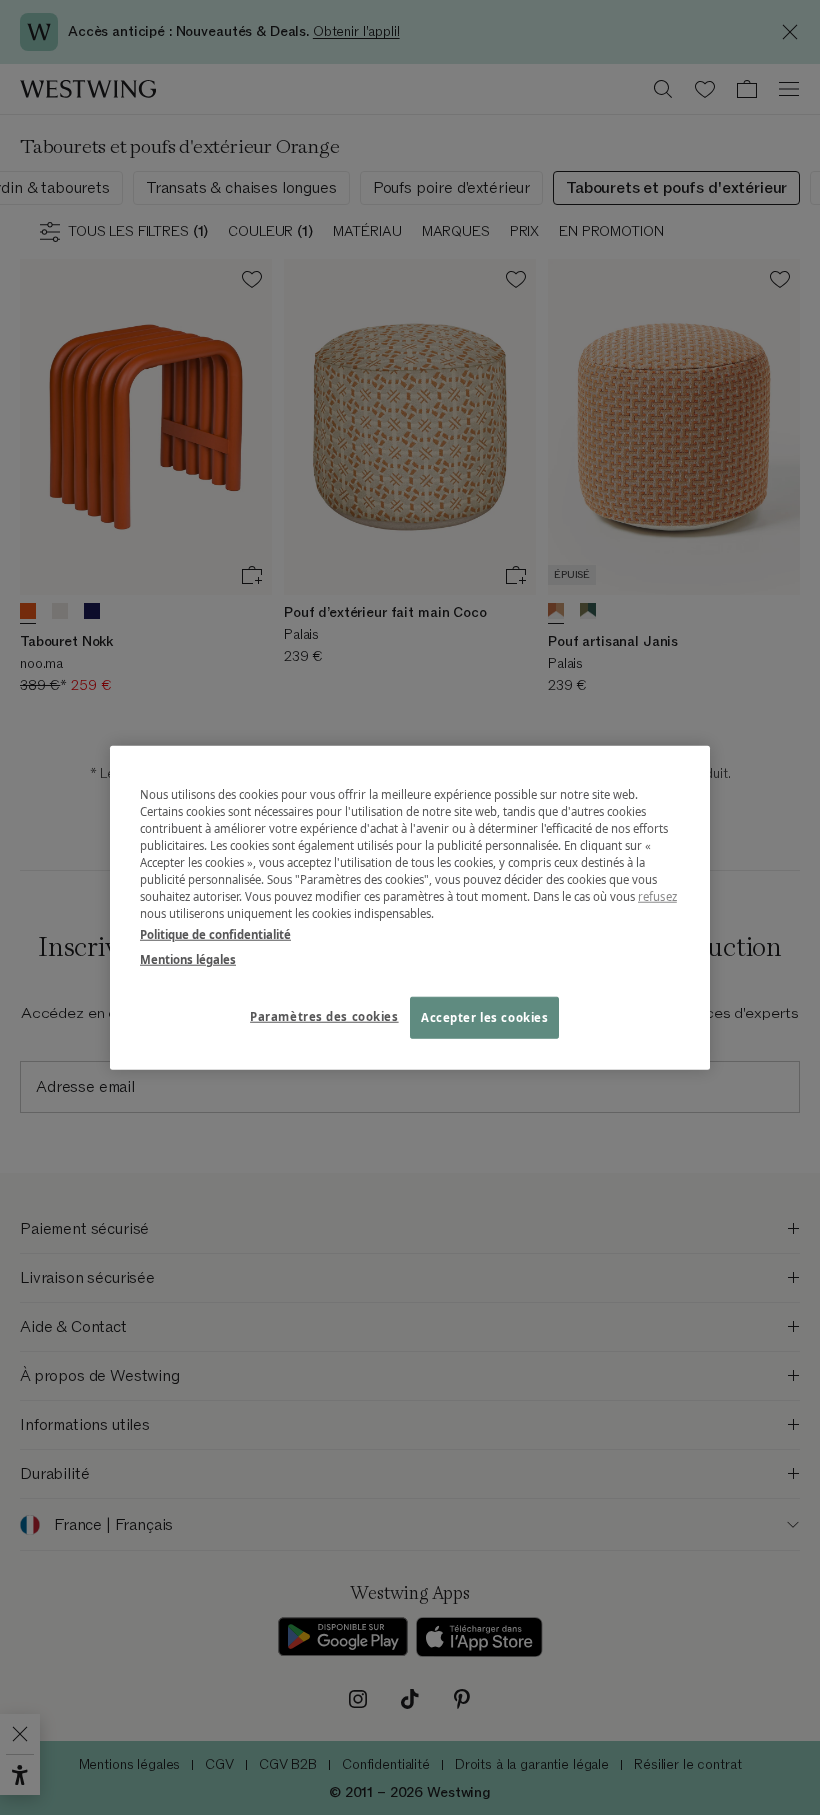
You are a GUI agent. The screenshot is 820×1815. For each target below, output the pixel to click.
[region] (410, 907)
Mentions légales (188, 959)
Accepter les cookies (484, 1017)
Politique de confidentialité (215, 934)
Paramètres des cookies (324, 1016)
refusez (657, 896)
